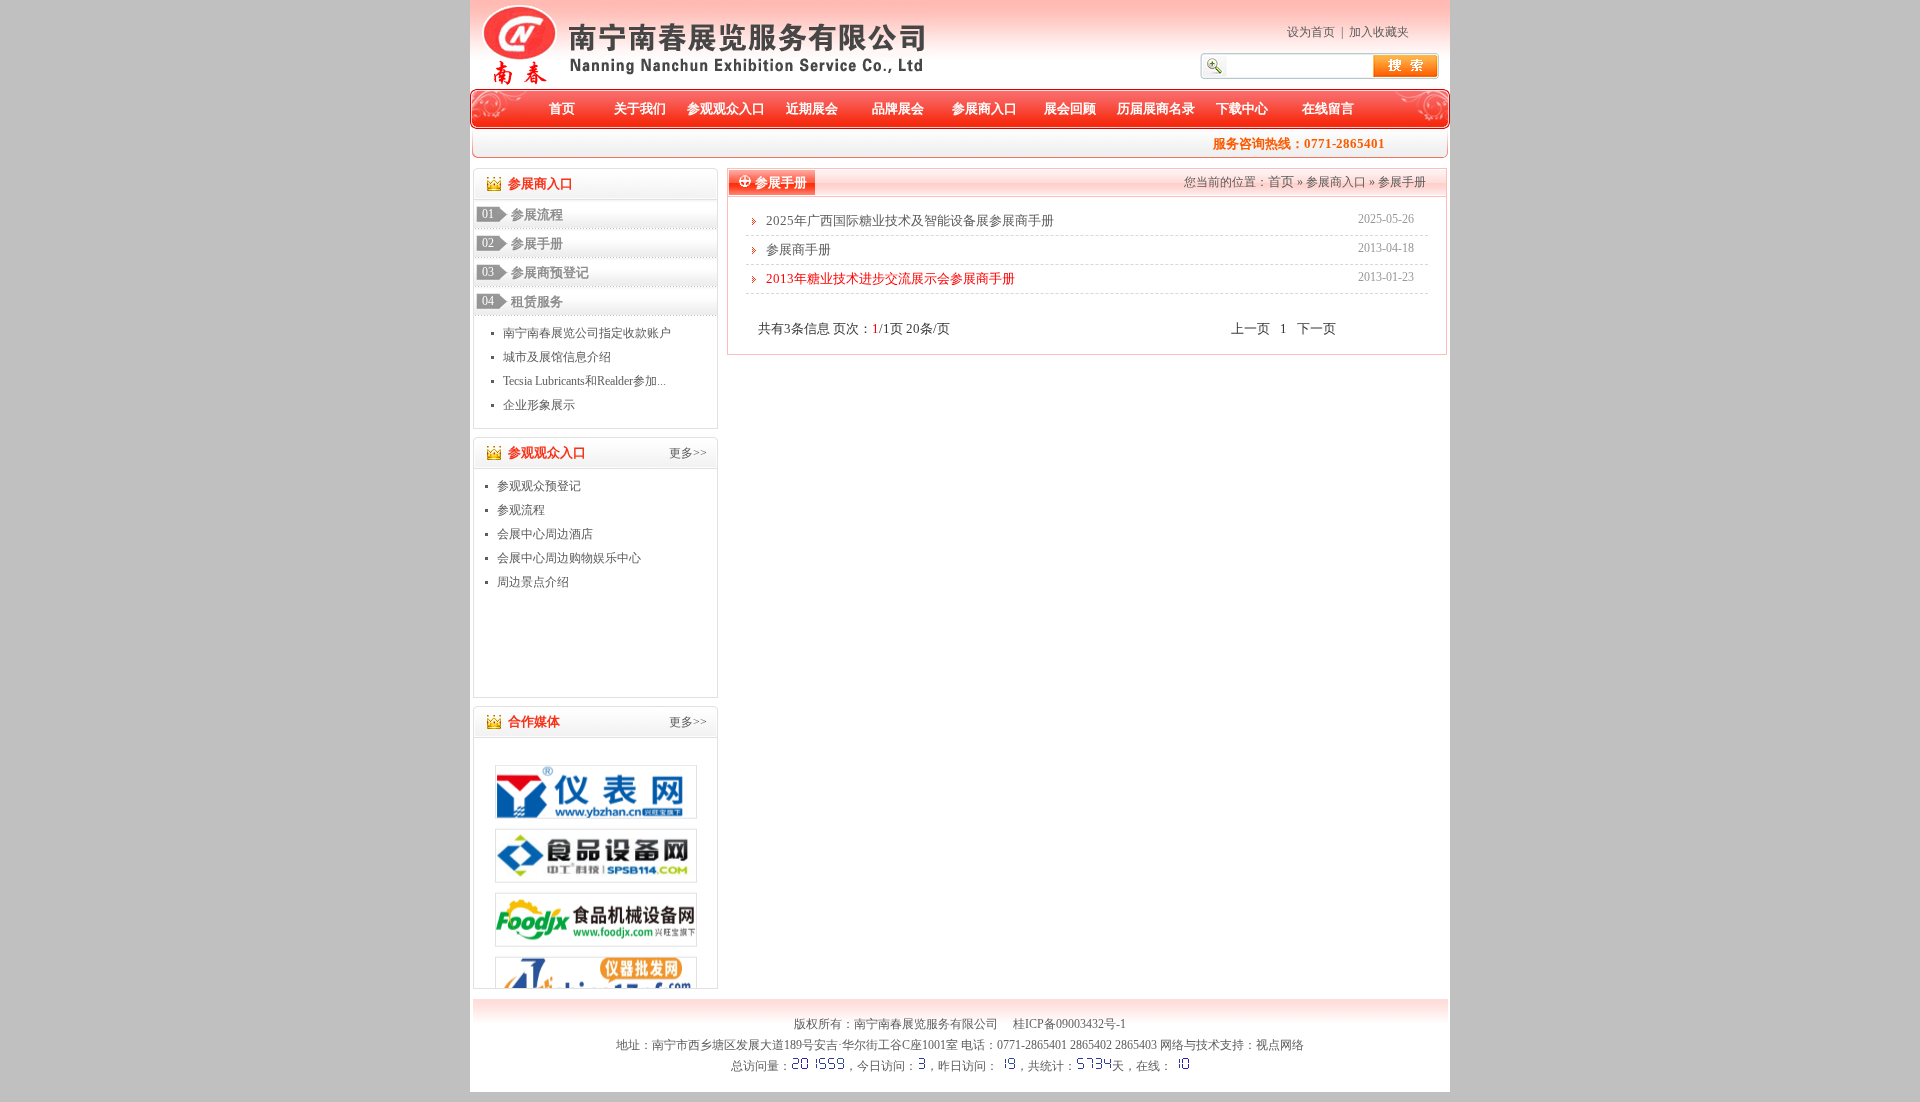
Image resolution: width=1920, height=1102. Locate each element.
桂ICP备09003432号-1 (1069, 1024)
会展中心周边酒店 (545, 534)
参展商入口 (984, 108)
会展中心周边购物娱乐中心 (569, 558)
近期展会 (812, 108)
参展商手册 (798, 249)
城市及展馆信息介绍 (557, 357)
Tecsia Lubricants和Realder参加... (584, 381)
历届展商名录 (1156, 108)
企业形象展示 (539, 405)
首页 (562, 108)
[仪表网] (595, 784)
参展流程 (537, 214)
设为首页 (1311, 32)
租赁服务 (537, 301)
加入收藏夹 (1379, 32)
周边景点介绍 (533, 582)
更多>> (688, 453)
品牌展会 (898, 108)
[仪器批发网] (595, 976)
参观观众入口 (726, 108)
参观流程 (521, 510)
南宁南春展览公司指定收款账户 (587, 333)
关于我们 (640, 108)
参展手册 (537, 243)
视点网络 (1280, 1045)
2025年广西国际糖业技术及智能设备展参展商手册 (910, 220)
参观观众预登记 (539, 486)
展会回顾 (1070, 108)
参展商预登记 (550, 272)
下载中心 (1242, 108)
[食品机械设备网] (595, 912)
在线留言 (1328, 108)
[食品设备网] (595, 848)
